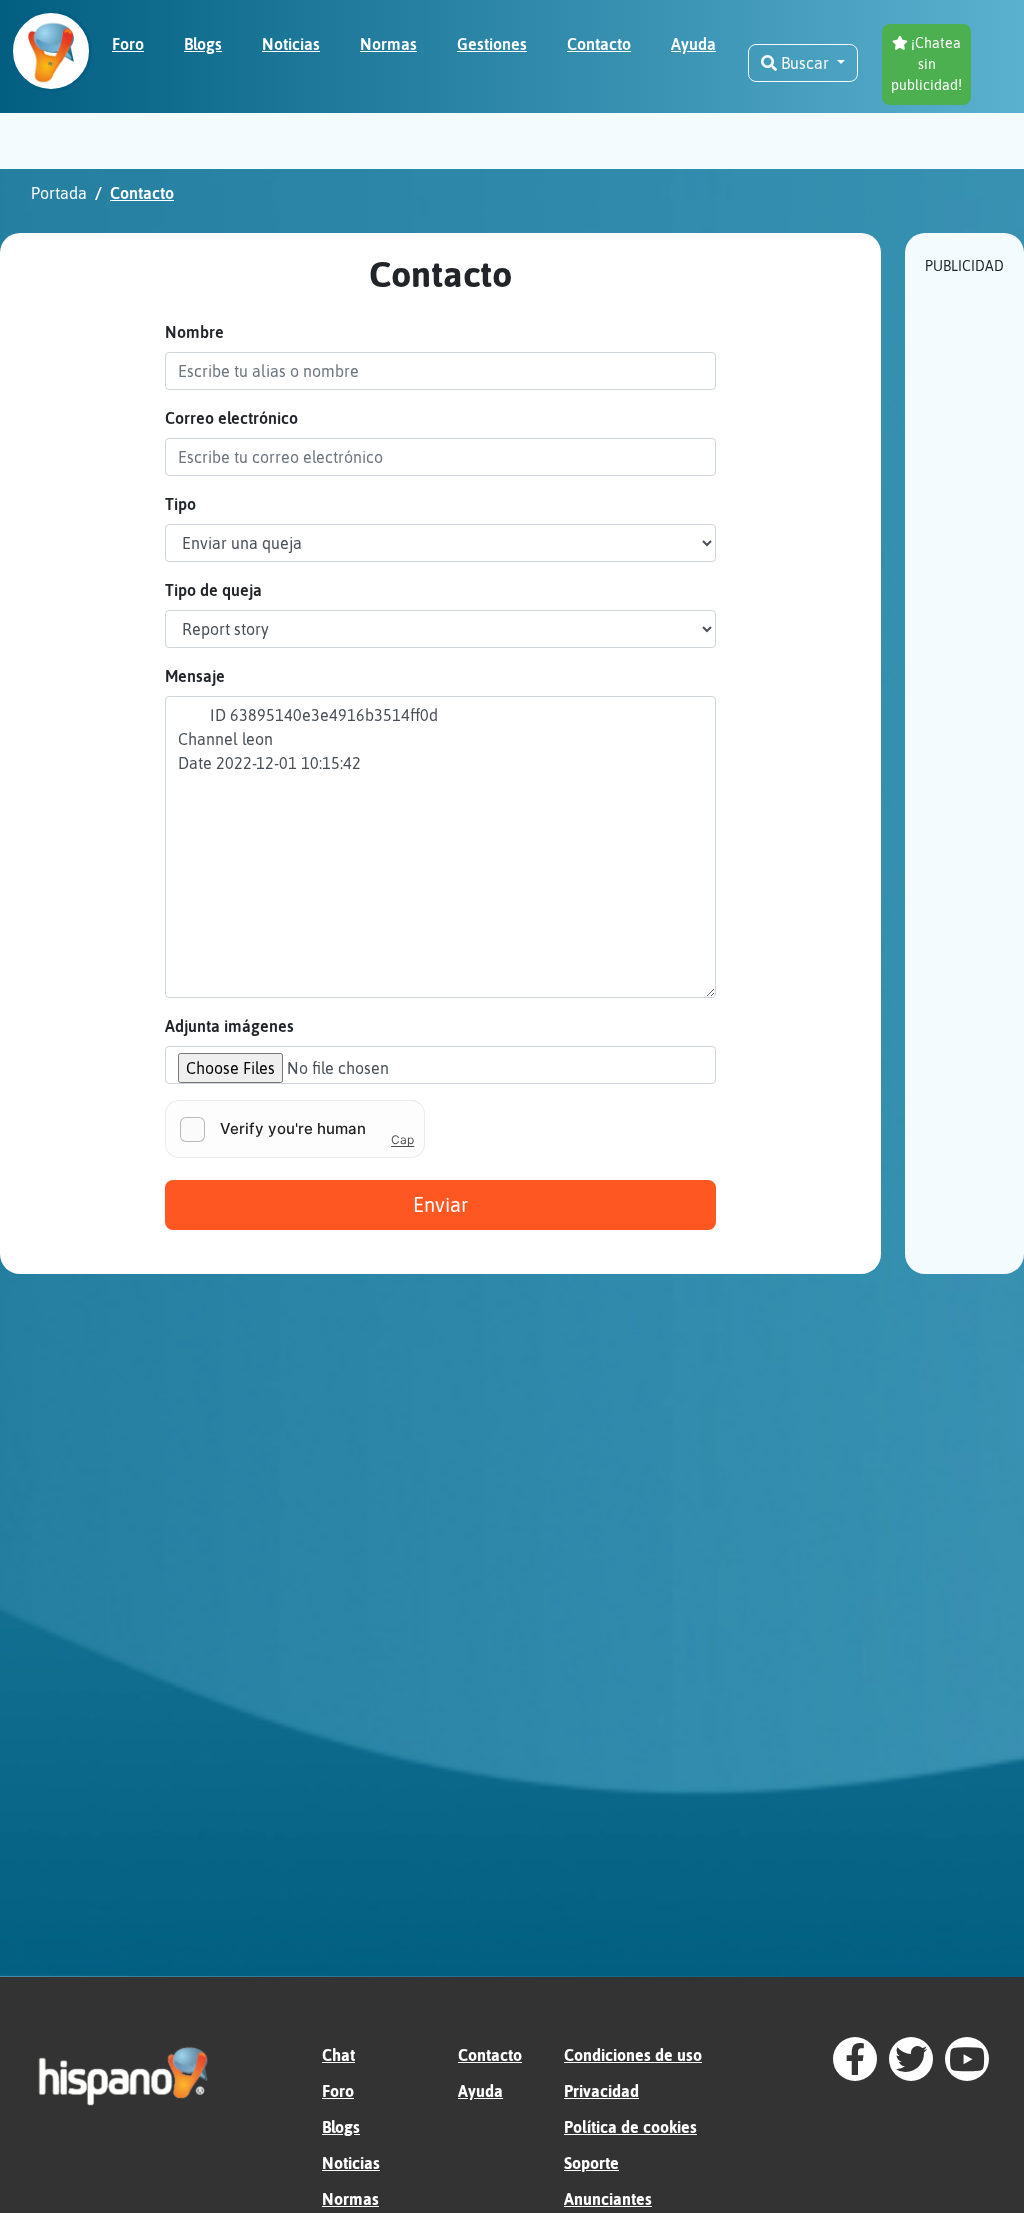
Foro (338, 2091)
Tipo (180, 504)
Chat (338, 2055)
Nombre (194, 332)
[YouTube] (967, 2059)
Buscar (805, 63)
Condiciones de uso (633, 2055)
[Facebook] (855, 2059)
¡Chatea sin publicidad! (926, 64)
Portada (59, 193)
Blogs (341, 2127)
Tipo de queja (213, 590)
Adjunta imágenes (229, 1026)
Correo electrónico (231, 418)
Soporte (591, 2163)
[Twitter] (911, 2059)
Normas (350, 2199)
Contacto (490, 2055)
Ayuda (480, 2091)
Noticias (351, 2163)
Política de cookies (630, 2127)
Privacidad (601, 2091)
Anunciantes (608, 2199)
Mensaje (195, 676)
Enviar (440, 1204)
